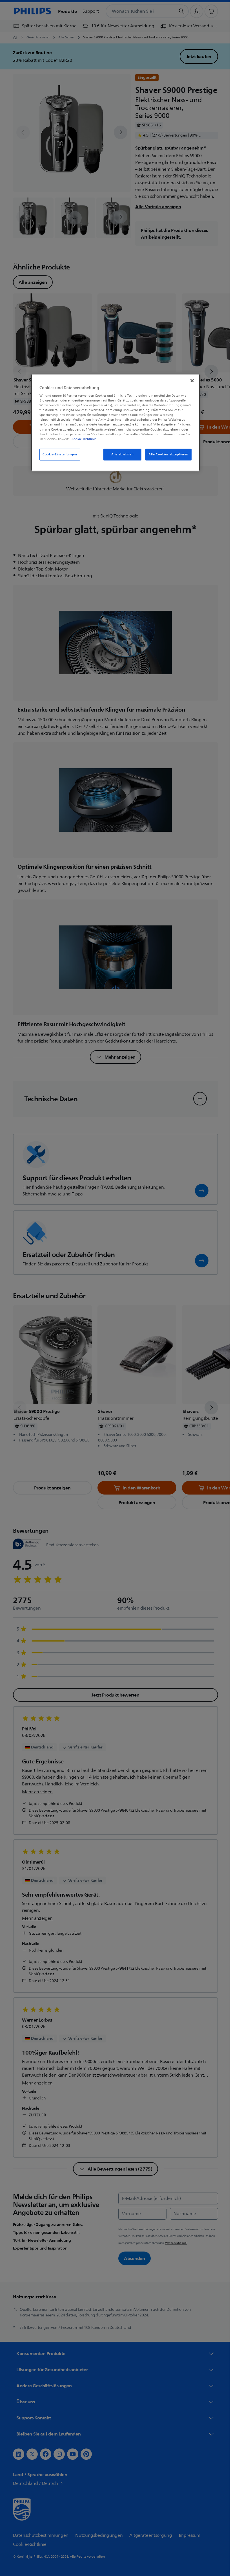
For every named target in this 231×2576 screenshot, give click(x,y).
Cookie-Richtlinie (82, 439)
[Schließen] (190, 381)
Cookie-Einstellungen (58, 454)
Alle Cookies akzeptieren (166, 454)
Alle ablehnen (120, 454)
